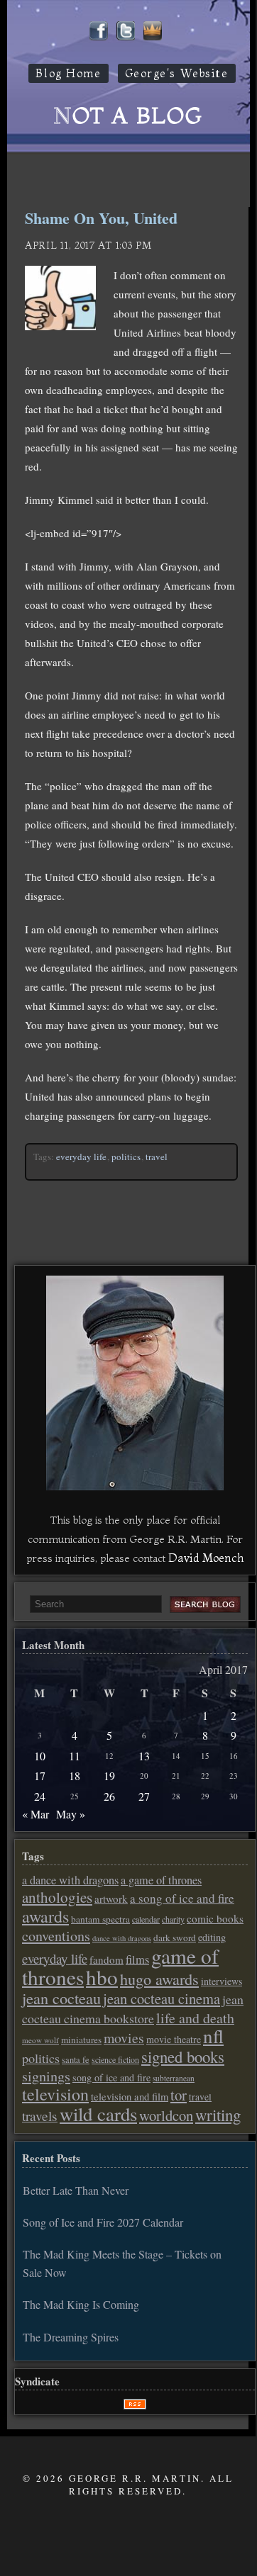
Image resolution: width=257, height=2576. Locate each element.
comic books (215, 1918)
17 (40, 1776)
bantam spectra (100, 1919)
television (55, 2094)
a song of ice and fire (182, 1898)
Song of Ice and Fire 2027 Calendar (103, 2222)
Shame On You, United (101, 218)
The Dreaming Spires (71, 2337)
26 (109, 1796)
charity (173, 1919)
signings (46, 2076)
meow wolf (40, 2040)
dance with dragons (122, 1938)
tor (179, 2095)
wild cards (98, 2114)
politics (126, 1157)
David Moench (206, 1558)
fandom (106, 1959)
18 (75, 1776)
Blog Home (68, 73)
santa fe (76, 2060)
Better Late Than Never (76, 2190)
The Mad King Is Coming (81, 2304)
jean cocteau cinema (162, 1998)
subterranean (174, 2078)
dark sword (175, 1937)
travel (157, 1157)
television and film (130, 2097)
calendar (146, 1919)
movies (124, 2038)
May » (71, 1814)
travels (40, 2116)
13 (144, 1756)
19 (109, 1776)
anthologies (57, 1897)
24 (40, 1796)
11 (75, 1756)
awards (45, 1916)
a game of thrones (161, 1880)
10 (40, 1756)
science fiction (115, 2059)
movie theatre (174, 2039)
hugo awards (159, 1979)
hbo (102, 1977)
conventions (56, 1936)
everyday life (81, 1157)
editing (212, 1937)
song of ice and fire (111, 2077)
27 (144, 1796)
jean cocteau (61, 1998)
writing (218, 2115)
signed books (183, 2057)
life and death (195, 2018)
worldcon (166, 2115)
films (137, 1959)
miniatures (81, 2040)
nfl (213, 2036)
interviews (222, 1981)
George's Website (177, 73)
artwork (111, 1899)
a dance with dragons (70, 1880)
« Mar (35, 1814)
